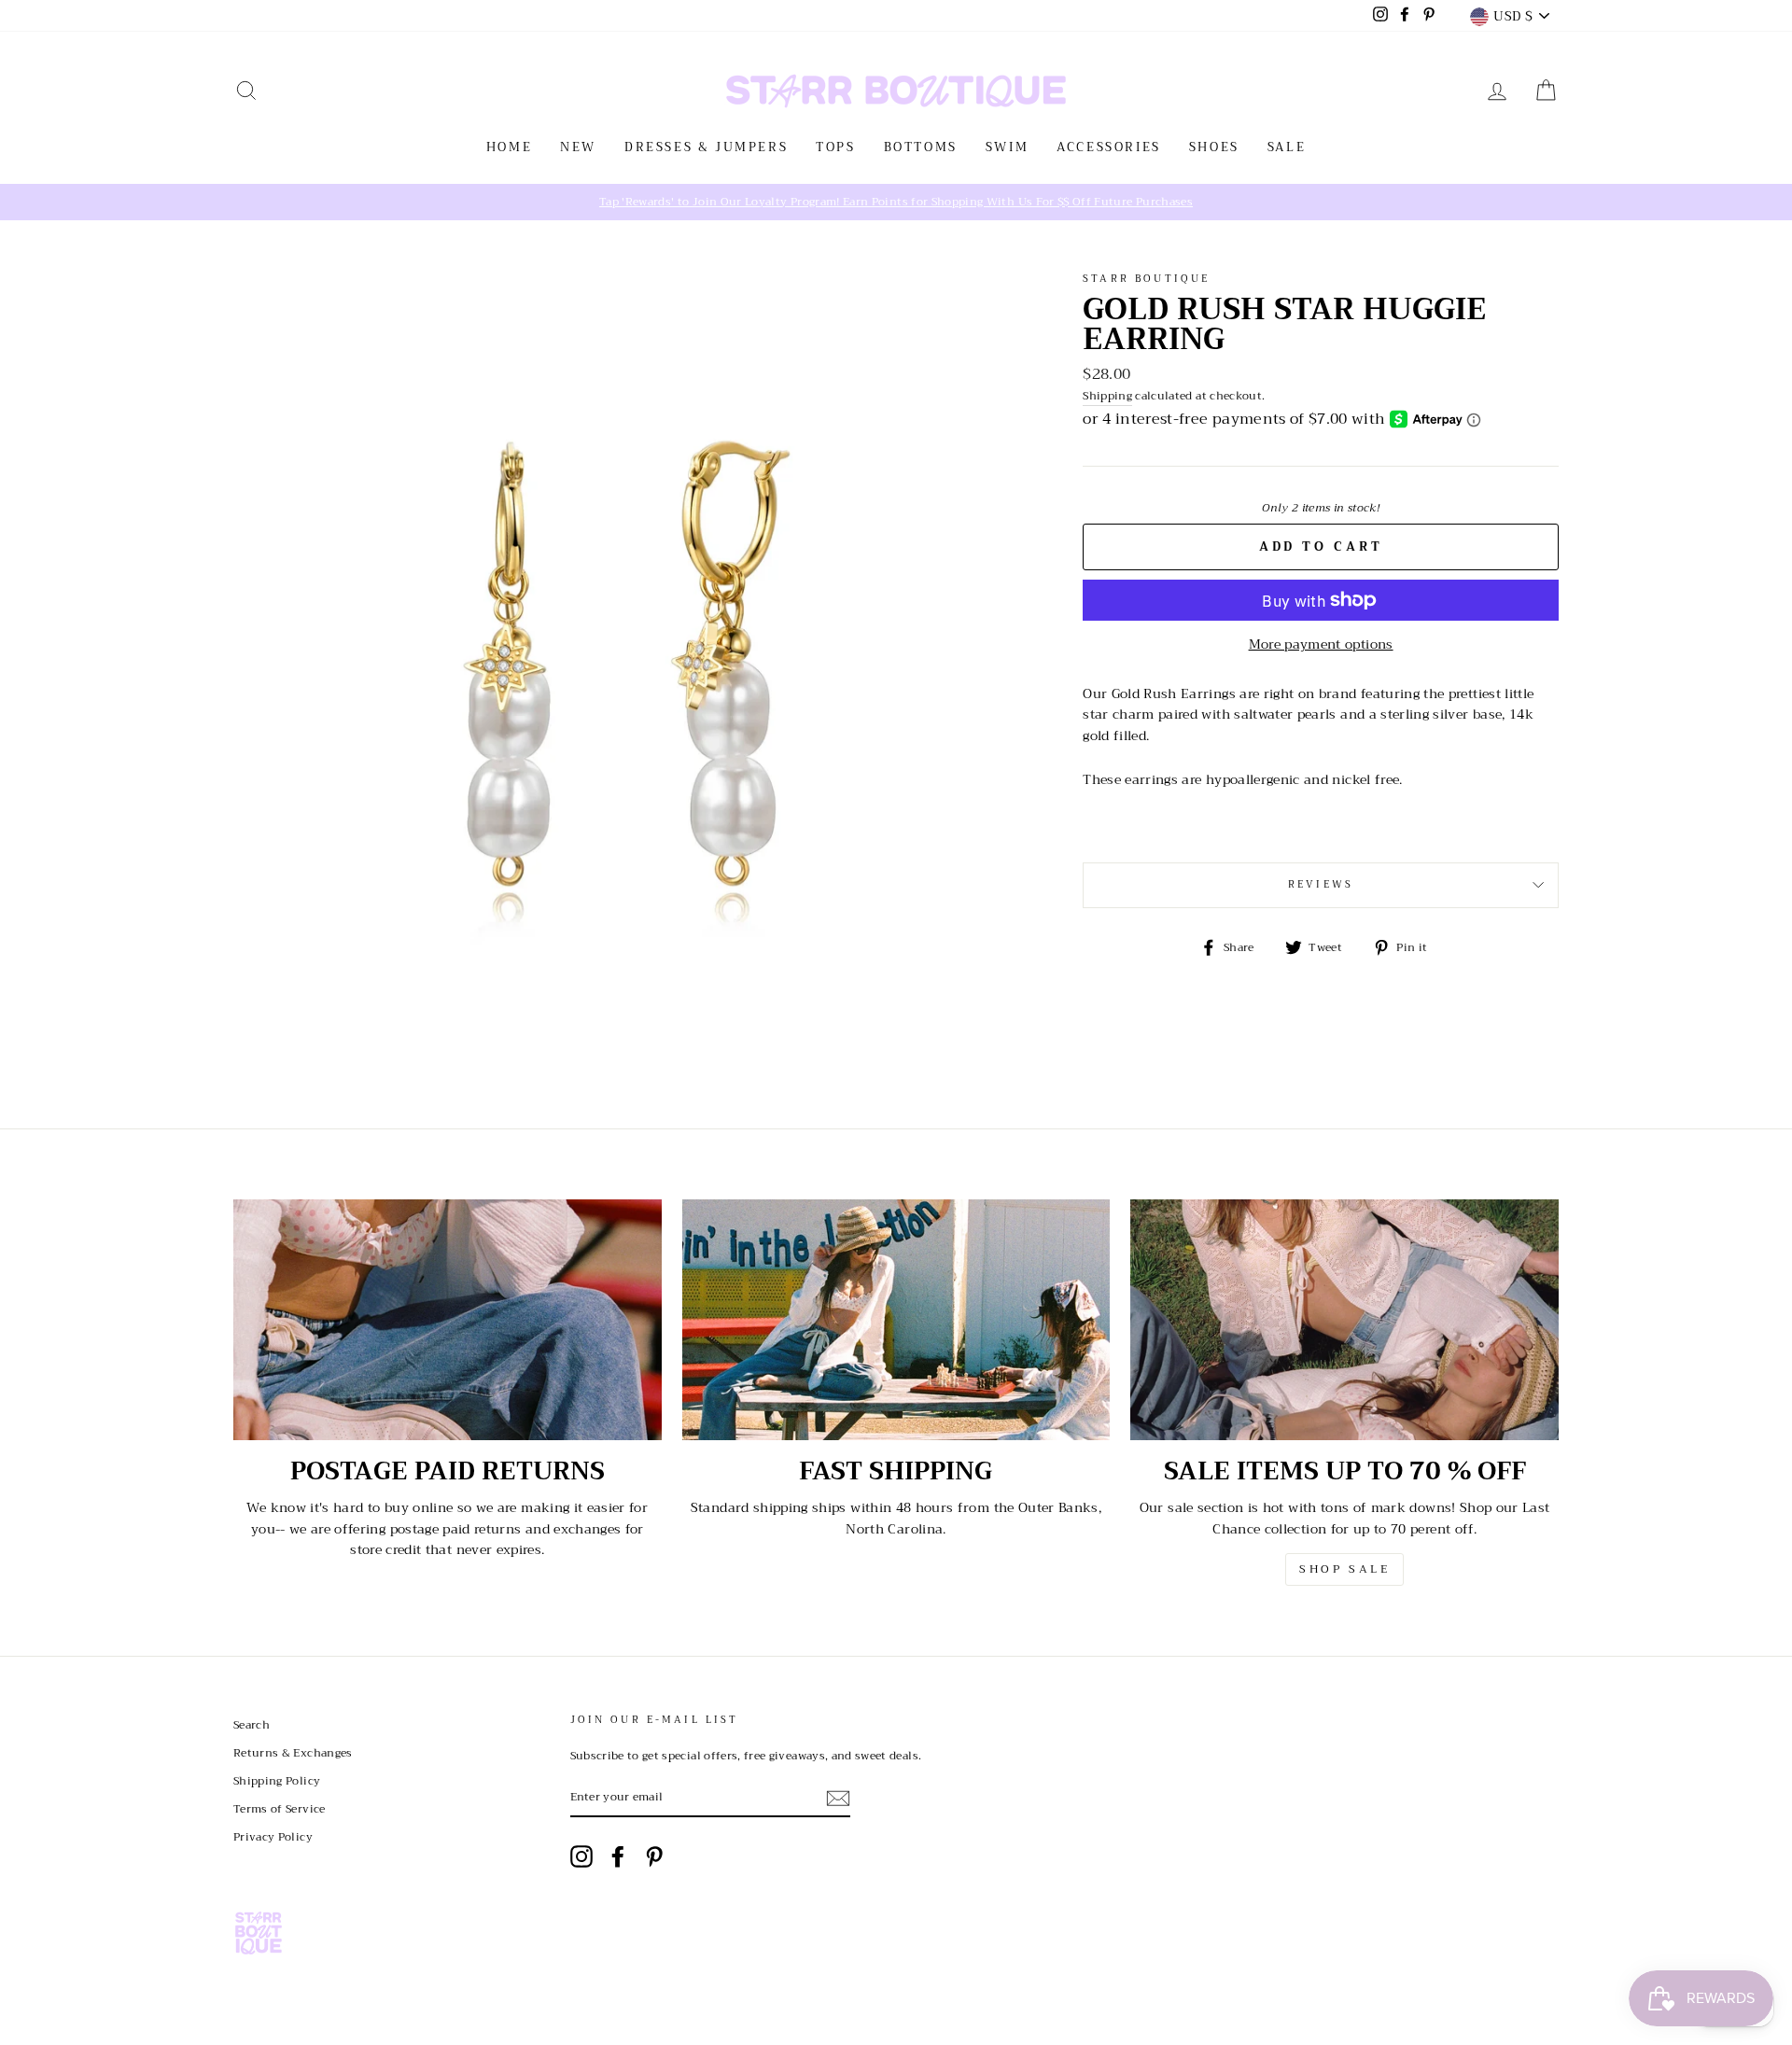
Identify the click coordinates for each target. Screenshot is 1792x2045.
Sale (1287, 147)
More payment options (1321, 644)
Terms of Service (280, 1809)
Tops (835, 147)
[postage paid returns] (448, 1320)
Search (252, 1725)
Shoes (1214, 147)
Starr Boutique (1146, 279)
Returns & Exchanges (293, 1753)
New (578, 147)
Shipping (1107, 396)
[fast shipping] (896, 1320)
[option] (896, 202)
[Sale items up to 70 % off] (1344, 1320)
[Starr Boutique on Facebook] (618, 1856)
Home (509, 147)
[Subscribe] (838, 1798)
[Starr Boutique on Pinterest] (654, 1856)
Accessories (1109, 147)
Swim (1007, 147)
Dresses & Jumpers (706, 147)
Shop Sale (1344, 1569)
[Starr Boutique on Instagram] (581, 1856)
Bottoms (921, 147)
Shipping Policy (277, 1781)
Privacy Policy (273, 1837)
